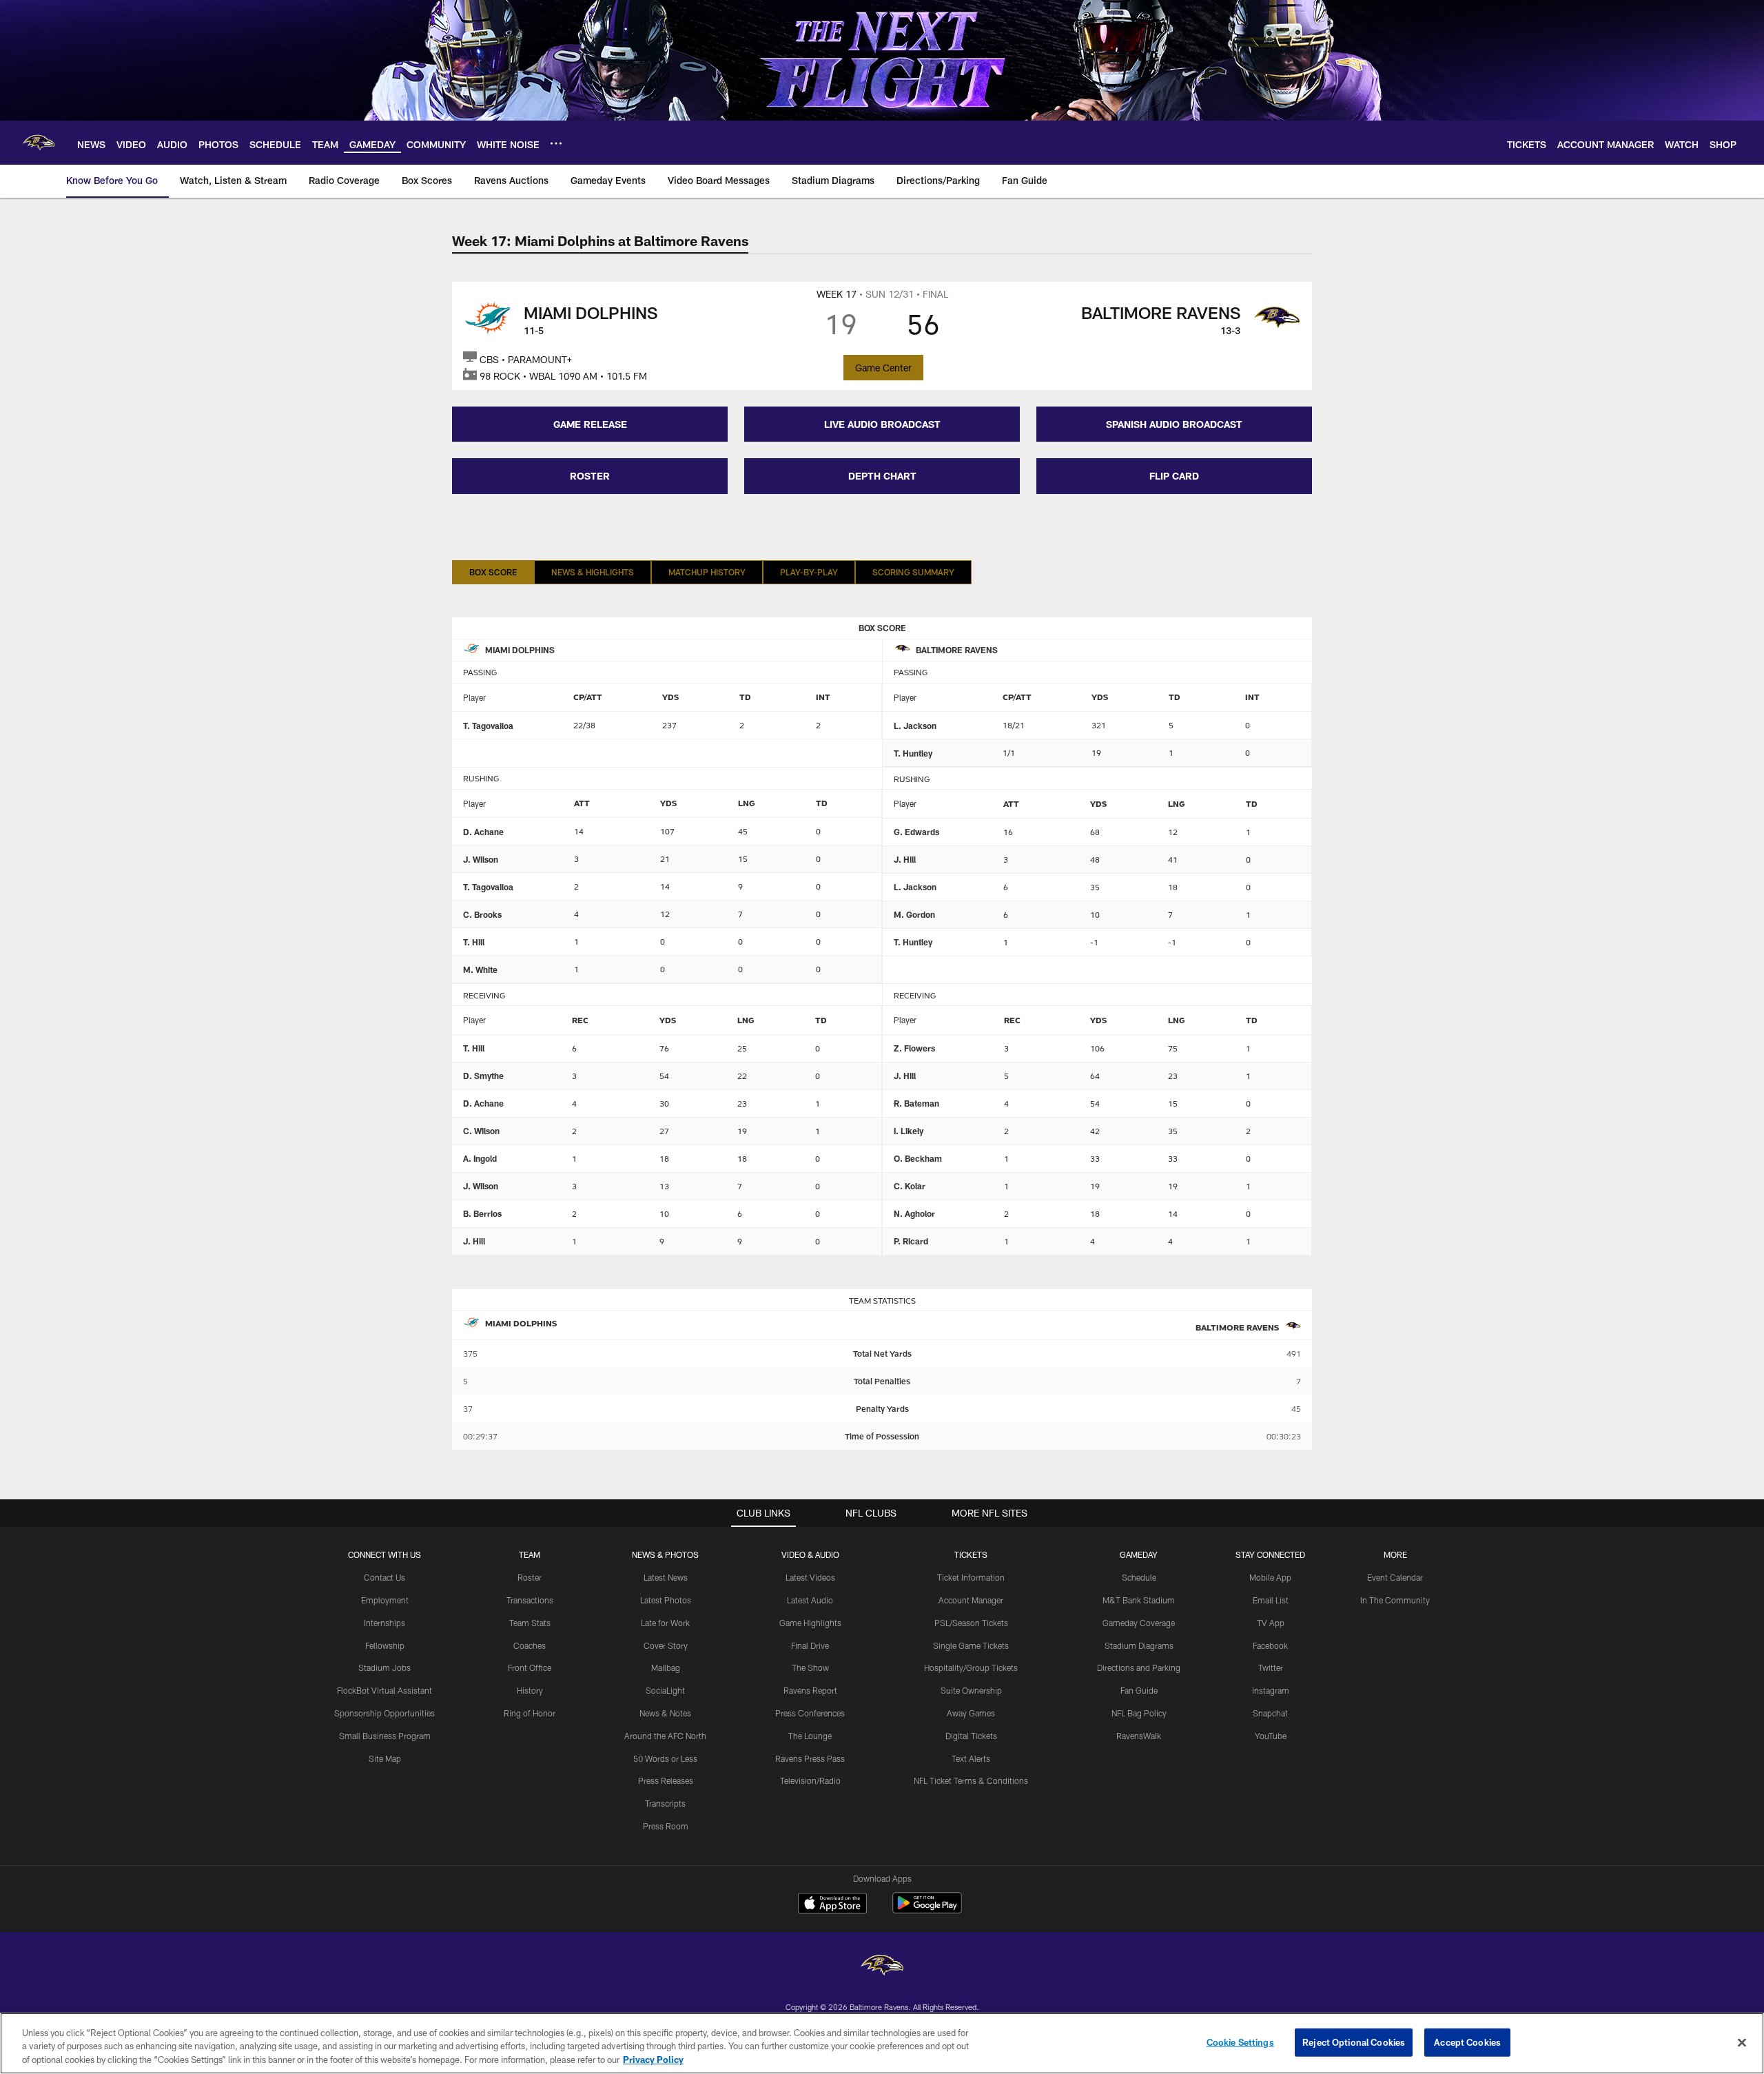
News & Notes (665, 1713)
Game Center (883, 368)
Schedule (1139, 1577)
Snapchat (1270, 1713)
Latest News (666, 1577)
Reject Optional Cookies (1354, 2042)
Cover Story (666, 1645)
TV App (1271, 1623)
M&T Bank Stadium (1139, 1600)
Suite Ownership (971, 1690)
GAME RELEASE (590, 424)
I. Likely (909, 1131)
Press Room (666, 1826)
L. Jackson (915, 726)
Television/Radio (810, 1780)
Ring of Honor (530, 1713)
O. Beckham (918, 1158)
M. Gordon (914, 914)
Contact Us (384, 1577)
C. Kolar (910, 1186)
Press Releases (666, 1780)
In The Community (1395, 1600)
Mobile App (1270, 1577)
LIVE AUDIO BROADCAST (882, 424)
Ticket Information (971, 1577)
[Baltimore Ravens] (882, 1967)
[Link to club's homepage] (39, 143)
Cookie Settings (1240, 2042)
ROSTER (590, 476)
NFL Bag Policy (1139, 1713)
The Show (810, 1667)
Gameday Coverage (1139, 1623)
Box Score (493, 572)
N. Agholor (914, 1213)
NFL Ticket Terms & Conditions (971, 1780)
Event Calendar (1395, 1577)
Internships (384, 1623)
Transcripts (665, 1803)
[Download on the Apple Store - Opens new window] (832, 1904)
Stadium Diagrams (1139, 1645)
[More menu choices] (556, 143)
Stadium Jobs (384, 1667)
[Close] (1742, 2042)
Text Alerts (971, 1758)
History (530, 1690)
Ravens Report (810, 1690)
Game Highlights (810, 1623)
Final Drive (810, 1645)
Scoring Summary (913, 572)
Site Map (385, 1758)
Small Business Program (385, 1736)
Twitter (1271, 1667)
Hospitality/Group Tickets (971, 1667)
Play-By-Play (809, 572)
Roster (530, 1577)
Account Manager (971, 1600)
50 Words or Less (665, 1758)
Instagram (1271, 1690)
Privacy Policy (653, 2060)
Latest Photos (666, 1600)
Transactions (530, 1600)
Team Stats (530, 1623)
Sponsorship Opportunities (384, 1713)
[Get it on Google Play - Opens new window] (927, 1910)
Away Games (971, 1713)
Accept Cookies (1467, 2042)
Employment (385, 1600)
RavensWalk (1139, 1736)
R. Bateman (916, 1103)
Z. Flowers (914, 1048)
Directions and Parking (1139, 1667)
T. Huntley (913, 753)
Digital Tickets (971, 1736)
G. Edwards (916, 832)
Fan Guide (1139, 1690)
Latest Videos (810, 1577)
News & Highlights (593, 572)
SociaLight (665, 1690)
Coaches (530, 1645)
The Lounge (810, 1736)
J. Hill (905, 859)
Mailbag (666, 1667)
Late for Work (665, 1623)
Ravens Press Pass (810, 1758)
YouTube (1271, 1736)
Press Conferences (810, 1713)
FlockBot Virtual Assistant (384, 1690)
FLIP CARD (1174, 476)
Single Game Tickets (971, 1645)
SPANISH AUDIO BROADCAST (1174, 424)
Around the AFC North (665, 1736)
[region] (882, 2043)
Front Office (530, 1667)
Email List (1271, 1600)
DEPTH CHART (882, 476)
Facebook (1270, 1645)
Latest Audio (810, 1600)
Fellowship (385, 1645)
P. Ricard (911, 1241)
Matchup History (707, 572)
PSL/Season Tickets (971, 1623)
